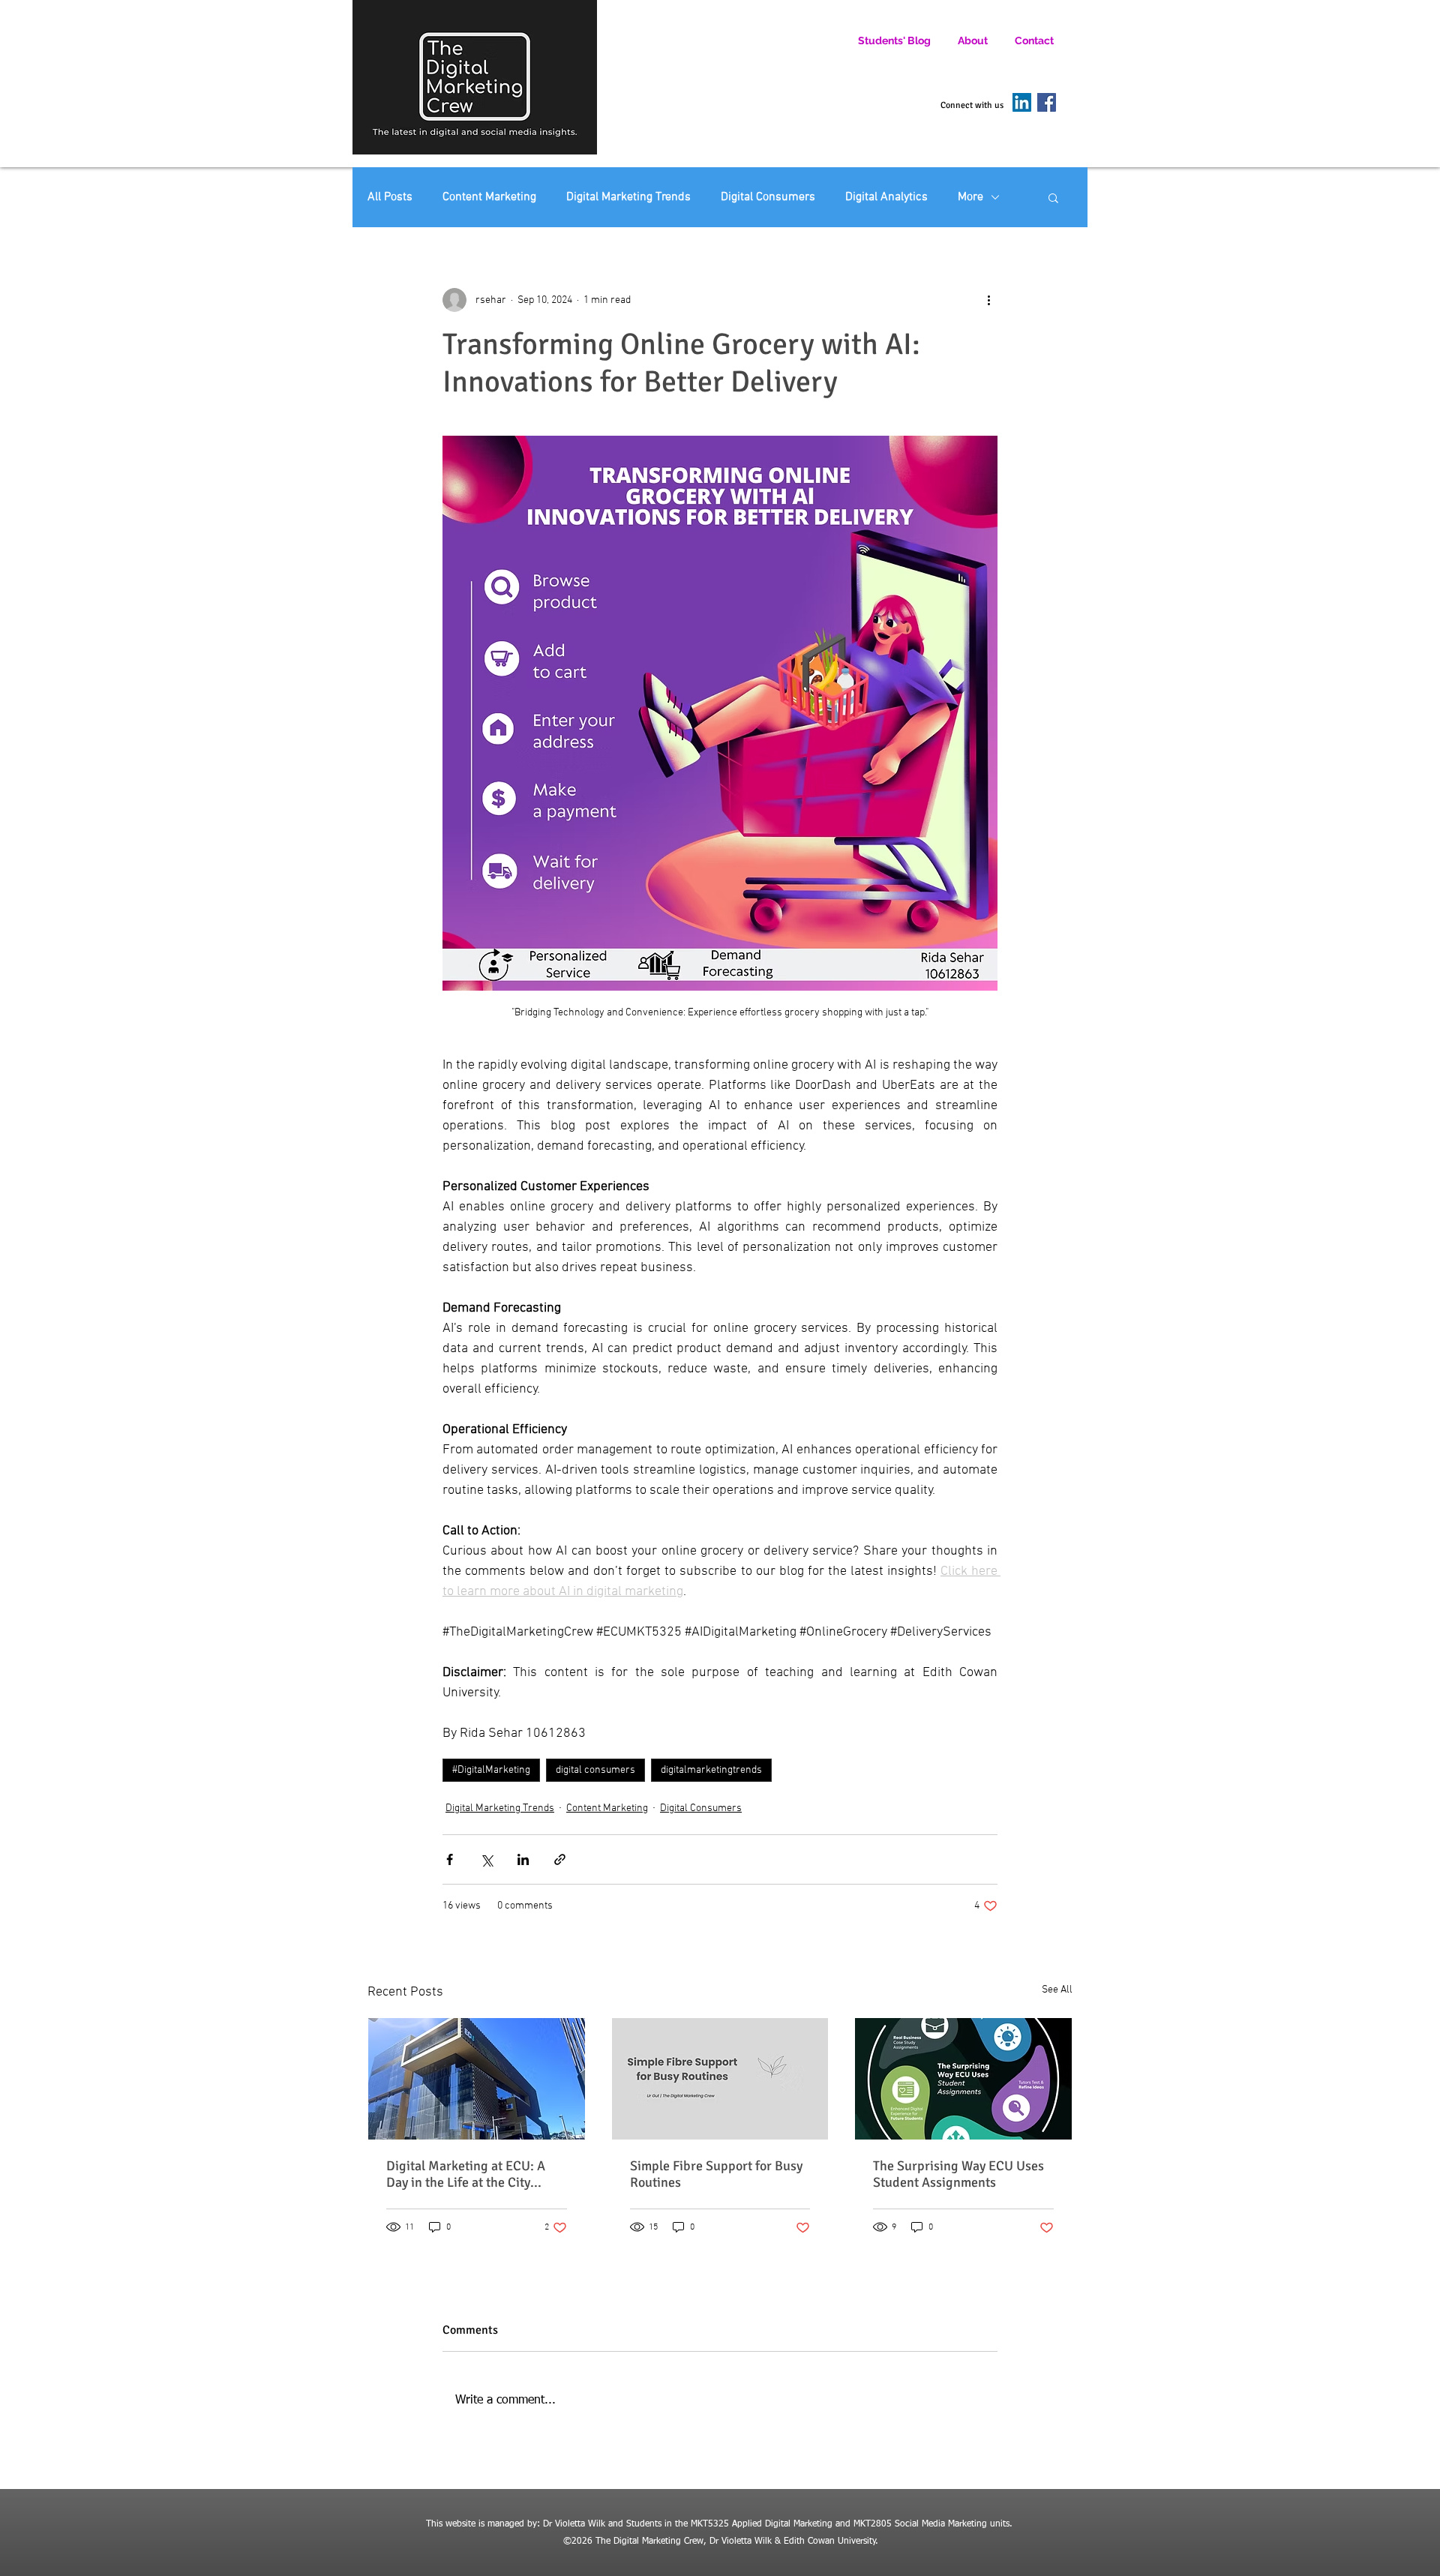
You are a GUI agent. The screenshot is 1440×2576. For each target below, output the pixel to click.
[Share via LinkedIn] (523, 1859)
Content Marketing (489, 197)
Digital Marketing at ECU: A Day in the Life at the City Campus (466, 2174)
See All (1057, 1990)
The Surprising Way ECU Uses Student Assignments (958, 2174)
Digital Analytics (886, 197)
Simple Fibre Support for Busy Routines (716, 2174)
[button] (1053, 197)
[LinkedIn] (1022, 102)
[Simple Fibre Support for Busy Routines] (720, 2079)
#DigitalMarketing (491, 1770)
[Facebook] (1047, 102)
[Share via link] (560, 1859)
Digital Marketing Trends (628, 197)
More (970, 197)
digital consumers (595, 1770)
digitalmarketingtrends (711, 1770)
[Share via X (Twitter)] (486, 1859)
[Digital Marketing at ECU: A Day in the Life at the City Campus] (477, 2079)
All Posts (390, 197)
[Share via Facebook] (450, 1859)
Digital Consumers (768, 197)
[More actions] (988, 300)
